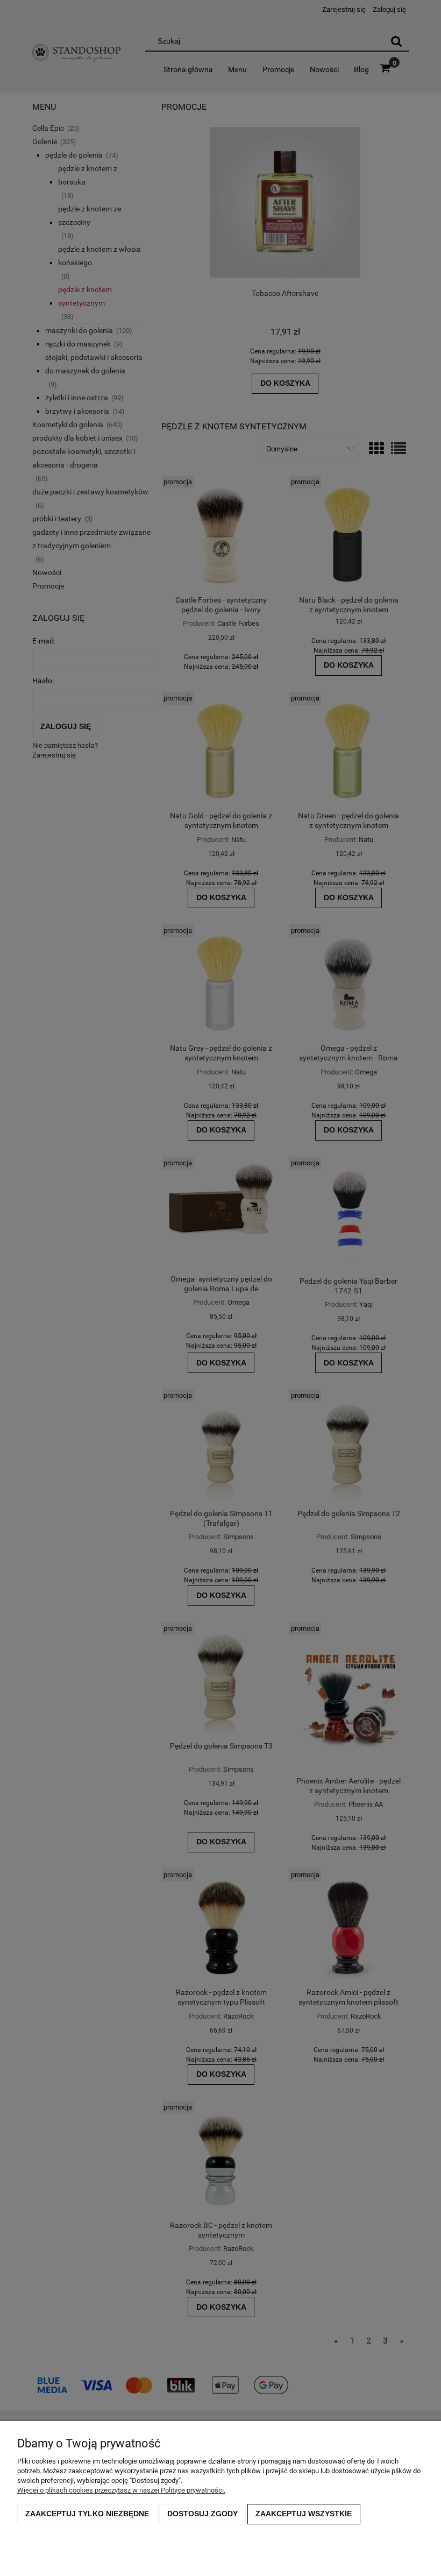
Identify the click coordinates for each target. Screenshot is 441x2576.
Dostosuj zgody (202, 2514)
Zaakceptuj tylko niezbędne (87, 2514)
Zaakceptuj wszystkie (304, 2514)
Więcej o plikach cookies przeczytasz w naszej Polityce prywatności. (121, 2490)
